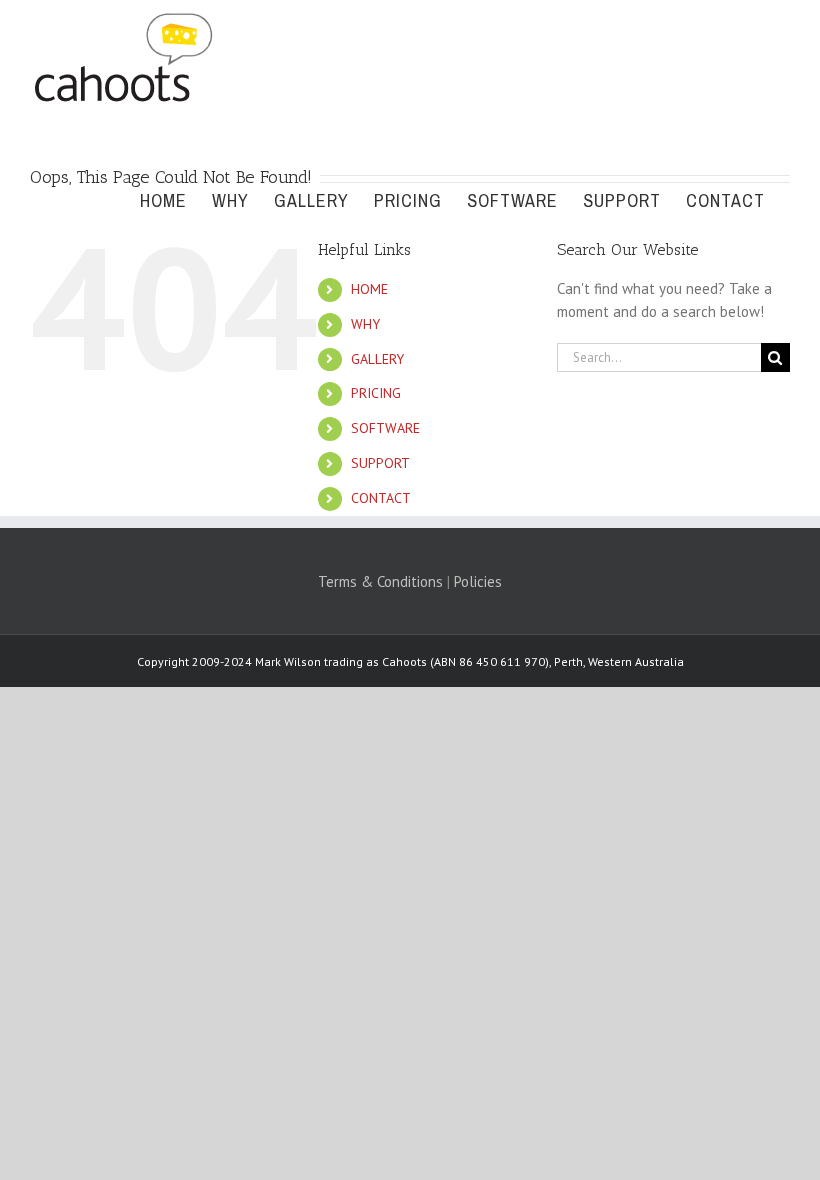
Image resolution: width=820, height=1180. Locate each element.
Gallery (377, 359)
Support (380, 463)
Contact (381, 498)
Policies (478, 581)
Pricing (376, 393)
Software (385, 428)
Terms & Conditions (380, 581)
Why (365, 324)
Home (369, 289)
